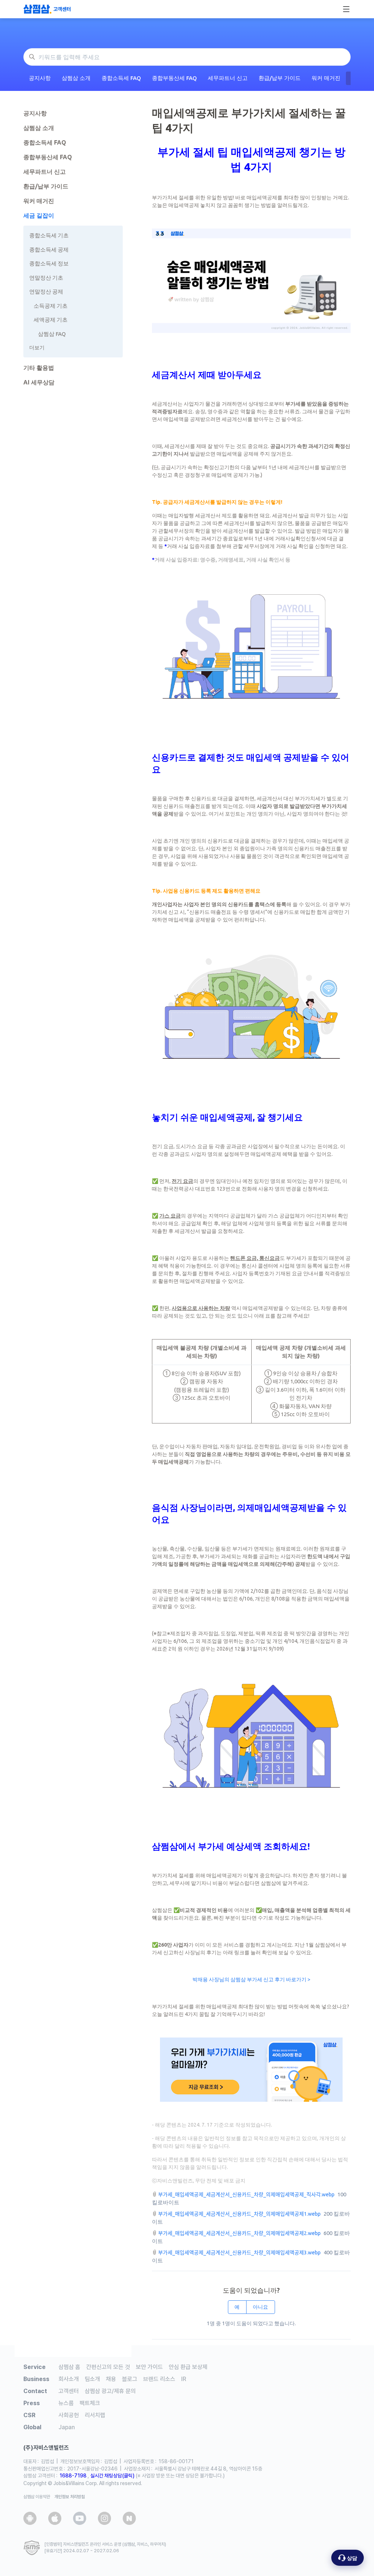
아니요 (260, 2307)
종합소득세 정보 (49, 263)
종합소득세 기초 (49, 235)
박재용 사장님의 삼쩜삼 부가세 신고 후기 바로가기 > (251, 1979)
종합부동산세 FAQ (174, 78)
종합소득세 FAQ (121, 78)
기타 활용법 (39, 368)
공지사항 (40, 78)
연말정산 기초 (46, 278)
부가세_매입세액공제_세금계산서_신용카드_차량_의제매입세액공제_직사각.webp (246, 2194)
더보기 (37, 348)
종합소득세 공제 (49, 250)
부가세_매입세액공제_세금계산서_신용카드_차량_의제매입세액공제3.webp (239, 2253)
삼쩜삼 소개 (76, 78)
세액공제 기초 (51, 320)
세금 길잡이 (39, 215)
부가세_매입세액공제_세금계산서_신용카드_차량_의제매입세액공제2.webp (239, 2233)
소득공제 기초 (51, 306)
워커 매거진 (326, 78)
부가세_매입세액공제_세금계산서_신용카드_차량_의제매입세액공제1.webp (239, 2214)
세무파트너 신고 (228, 78)
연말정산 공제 (46, 292)
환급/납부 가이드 (280, 78)
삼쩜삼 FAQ (52, 334)
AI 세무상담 (39, 382)
